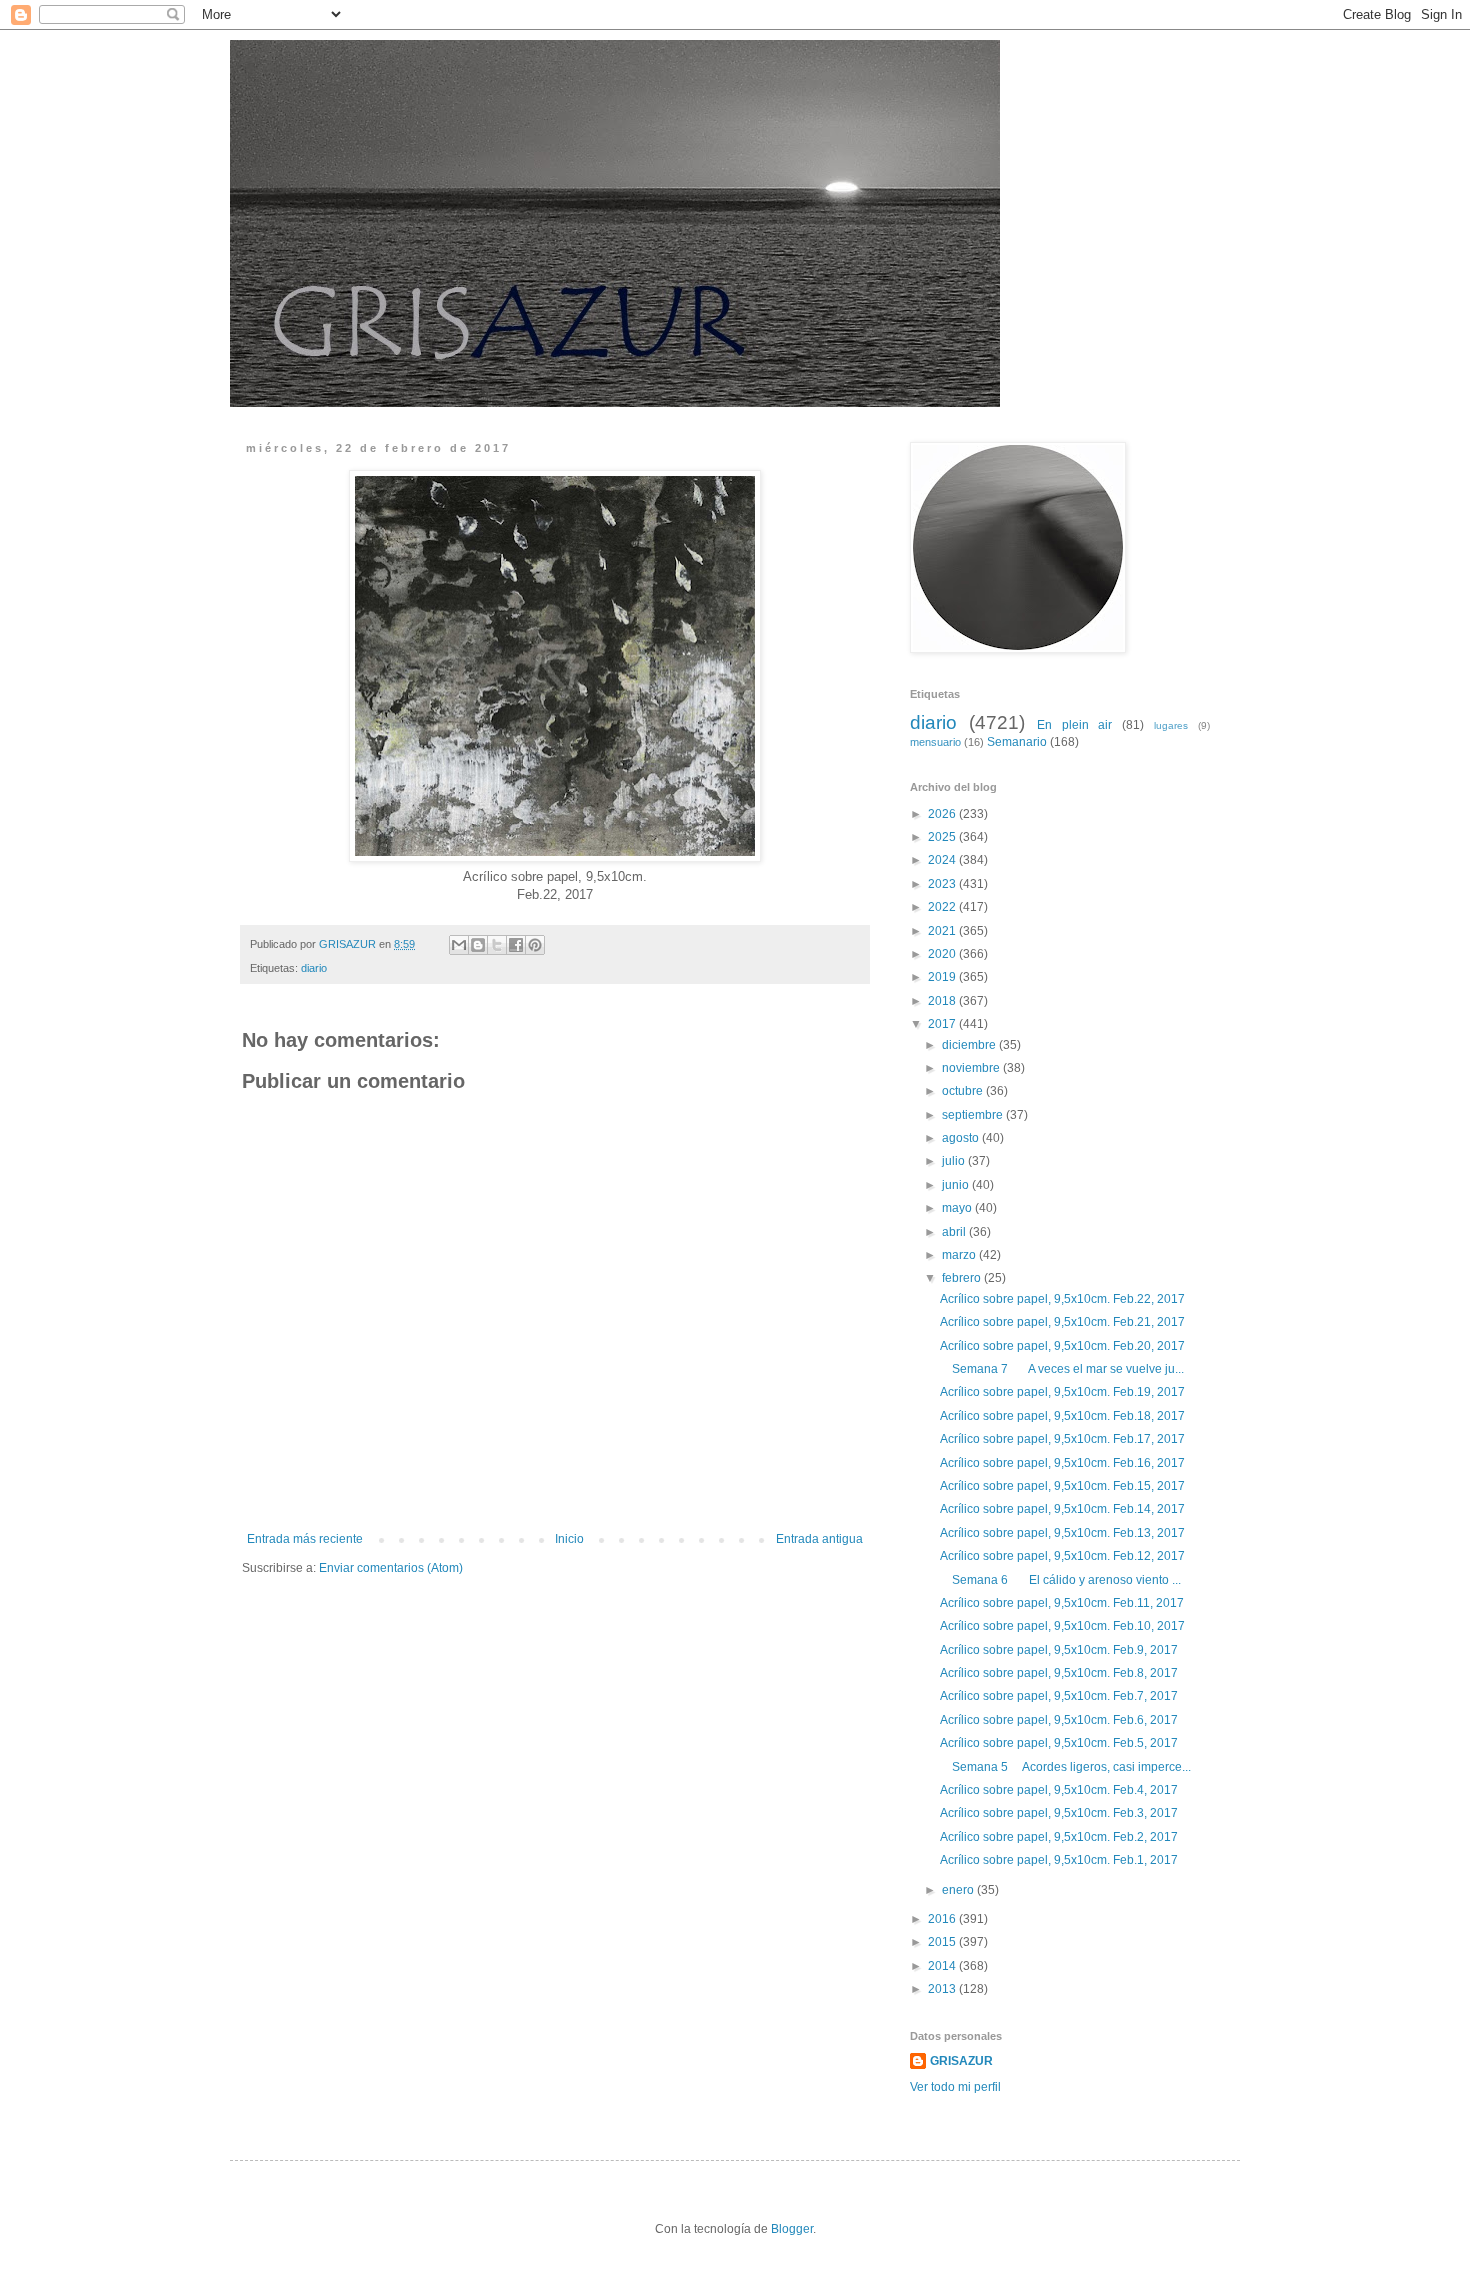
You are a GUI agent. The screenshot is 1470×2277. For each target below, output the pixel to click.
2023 (943, 884)
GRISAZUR (961, 2061)
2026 (943, 814)
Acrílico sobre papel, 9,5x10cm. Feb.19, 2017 (1062, 1392)
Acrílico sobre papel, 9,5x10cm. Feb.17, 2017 (1062, 1439)
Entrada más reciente (305, 1539)
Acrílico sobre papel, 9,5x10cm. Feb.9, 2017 (1059, 1650)
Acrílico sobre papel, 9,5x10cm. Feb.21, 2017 (1062, 1322)
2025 (943, 837)
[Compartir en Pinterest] (535, 945)
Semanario (1017, 742)
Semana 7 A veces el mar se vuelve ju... (1062, 1369)
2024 (943, 860)
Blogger (792, 2229)
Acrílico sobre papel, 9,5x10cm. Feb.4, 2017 (1059, 1790)
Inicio (569, 1539)
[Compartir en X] (497, 945)
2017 (943, 1024)
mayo (958, 1208)
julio (955, 1161)
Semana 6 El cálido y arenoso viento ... (1060, 1580)
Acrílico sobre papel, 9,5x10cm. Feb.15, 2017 (1062, 1486)
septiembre (974, 1115)
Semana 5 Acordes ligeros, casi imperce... (1065, 1767)
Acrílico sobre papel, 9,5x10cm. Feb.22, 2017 (1062, 1299)
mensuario (935, 742)
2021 (943, 931)
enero (959, 1890)
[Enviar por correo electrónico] (459, 945)
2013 (943, 1989)
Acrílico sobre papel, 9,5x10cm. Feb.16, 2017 (1062, 1463)
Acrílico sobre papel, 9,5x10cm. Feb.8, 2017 (1059, 1673)
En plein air (1075, 725)
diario (314, 968)
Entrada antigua (819, 1539)
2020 (943, 954)
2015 (943, 1942)
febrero (963, 1278)
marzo (960, 1255)
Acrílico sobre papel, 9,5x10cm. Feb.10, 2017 (1062, 1626)
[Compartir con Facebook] (516, 945)
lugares (1171, 725)
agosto (962, 1138)
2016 (943, 1919)
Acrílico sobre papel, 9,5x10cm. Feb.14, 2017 (1062, 1509)
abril (955, 1232)
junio (957, 1185)
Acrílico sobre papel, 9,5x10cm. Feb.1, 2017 (1059, 1860)
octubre (964, 1091)
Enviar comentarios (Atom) (391, 1568)
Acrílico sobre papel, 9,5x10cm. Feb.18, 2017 (1062, 1416)
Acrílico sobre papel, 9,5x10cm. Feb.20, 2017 (1062, 1346)
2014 (943, 1966)
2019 (943, 977)
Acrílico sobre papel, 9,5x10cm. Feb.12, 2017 (1062, 1556)
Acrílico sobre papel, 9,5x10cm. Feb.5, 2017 (1059, 1743)
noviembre (972, 1068)
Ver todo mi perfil (955, 2087)
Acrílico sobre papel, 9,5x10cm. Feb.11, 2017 (1062, 1603)
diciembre (970, 1045)
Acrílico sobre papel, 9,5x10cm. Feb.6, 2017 (1059, 1720)
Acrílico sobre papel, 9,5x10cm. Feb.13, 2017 (1062, 1533)
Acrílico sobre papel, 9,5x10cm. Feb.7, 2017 (1059, 1696)
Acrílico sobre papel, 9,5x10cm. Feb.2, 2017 (1059, 1837)
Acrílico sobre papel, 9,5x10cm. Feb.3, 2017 (1059, 1813)
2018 (943, 1001)
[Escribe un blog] (478, 945)
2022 (943, 907)
